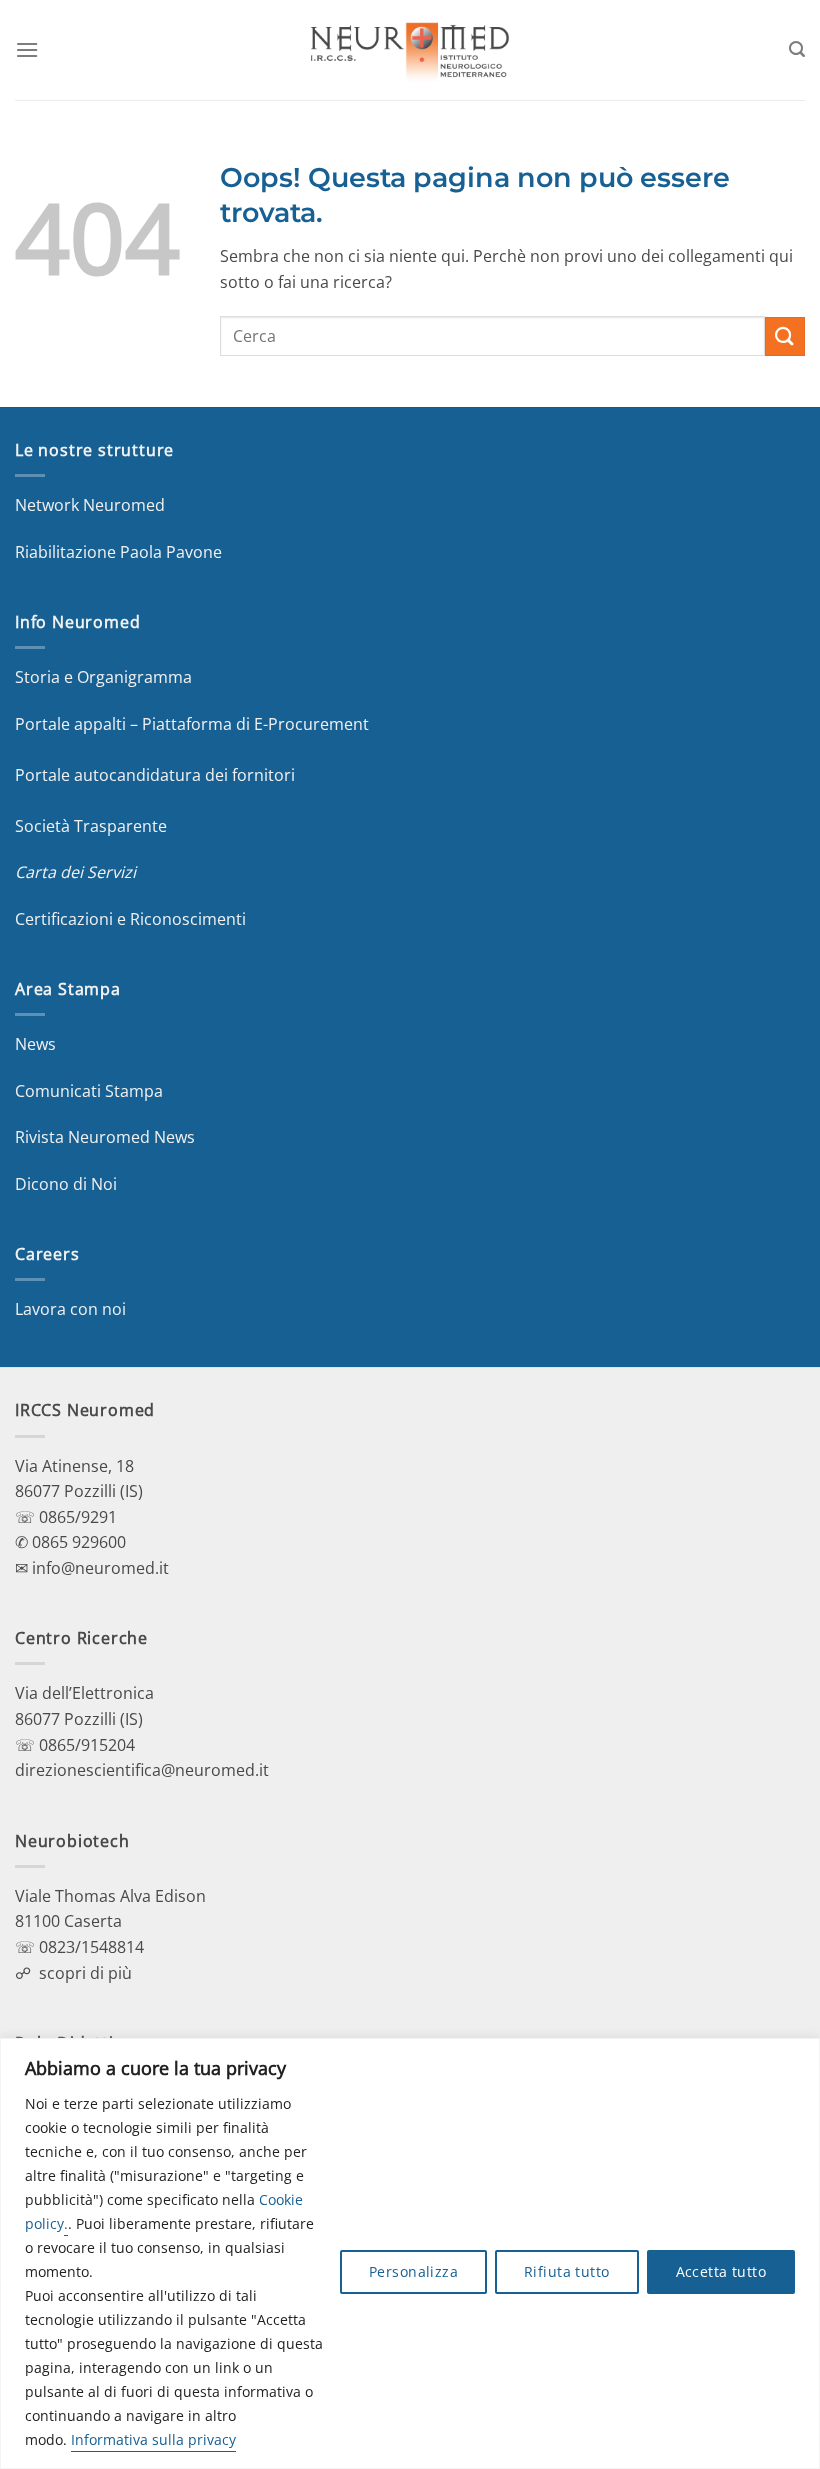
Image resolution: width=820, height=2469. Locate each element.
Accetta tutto (721, 2271)
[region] (410, 2253)
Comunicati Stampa (89, 1091)
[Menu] (27, 49)
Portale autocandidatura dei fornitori (155, 775)
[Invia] (785, 336)
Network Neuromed (90, 505)
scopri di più (85, 1973)
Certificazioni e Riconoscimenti (130, 919)
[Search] (797, 49)
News (35, 1044)
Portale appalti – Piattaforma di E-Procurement (192, 724)
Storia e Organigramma (103, 677)
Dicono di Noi (66, 1184)
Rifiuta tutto (566, 2271)
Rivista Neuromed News (105, 1137)
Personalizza (413, 2271)
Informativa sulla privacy (153, 2439)
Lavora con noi (70, 1309)
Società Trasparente (91, 826)
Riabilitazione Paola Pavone (118, 552)
